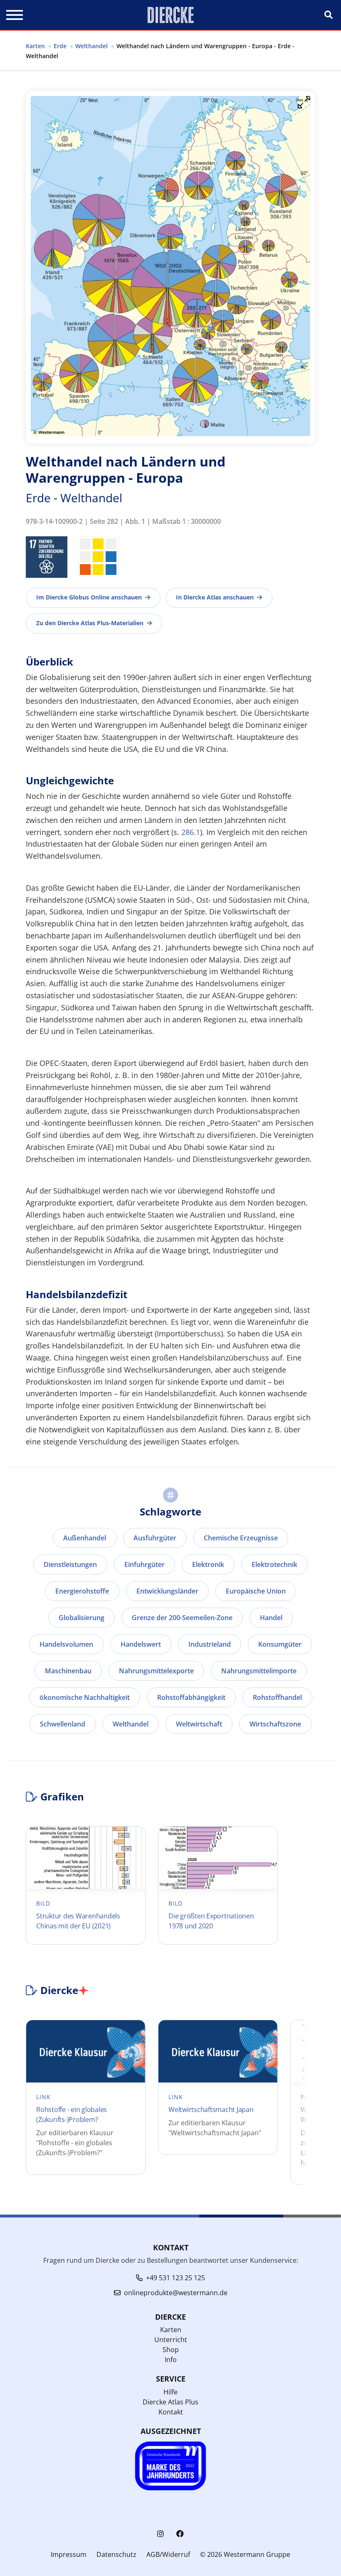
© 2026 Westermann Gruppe (245, 2554)
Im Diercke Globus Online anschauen (89, 597)
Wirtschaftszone (275, 1724)
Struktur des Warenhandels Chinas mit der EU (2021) (78, 1921)
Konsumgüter (280, 1644)
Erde (60, 46)
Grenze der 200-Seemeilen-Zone (182, 1618)
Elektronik (208, 1564)
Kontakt (171, 2412)
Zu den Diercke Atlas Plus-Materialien (90, 623)
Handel (271, 1618)
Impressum (69, 2554)
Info (171, 2360)
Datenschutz (116, 2554)
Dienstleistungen (70, 1564)
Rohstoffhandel (277, 1697)
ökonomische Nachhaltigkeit (85, 1697)
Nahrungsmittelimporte (259, 1671)
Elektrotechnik (274, 1564)
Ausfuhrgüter (155, 1538)
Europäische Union (256, 1591)
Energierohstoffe (82, 1591)
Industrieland (210, 1644)
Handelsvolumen (66, 1644)
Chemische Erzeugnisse (241, 1538)
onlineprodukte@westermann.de (176, 2293)
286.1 (191, 832)
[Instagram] (161, 2534)
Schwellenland (63, 1724)
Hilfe (170, 2392)
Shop (171, 2350)
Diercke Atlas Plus (170, 2402)
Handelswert (141, 1644)
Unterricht (171, 2340)
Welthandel (91, 46)
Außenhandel (85, 1538)
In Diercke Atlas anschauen (215, 597)
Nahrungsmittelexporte (156, 1671)
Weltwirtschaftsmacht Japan (211, 2109)
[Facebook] (180, 2534)
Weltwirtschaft (199, 1724)
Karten (35, 46)
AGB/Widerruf (168, 2554)
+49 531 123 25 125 (175, 2278)
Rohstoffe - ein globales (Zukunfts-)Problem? (72, 2114)
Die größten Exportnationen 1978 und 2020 (211, 1921)
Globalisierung (82, 1618)
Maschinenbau (68, 1671)
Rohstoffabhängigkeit (191, 1697)
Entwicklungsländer (167, 1591)
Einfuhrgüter (145, 1564)
